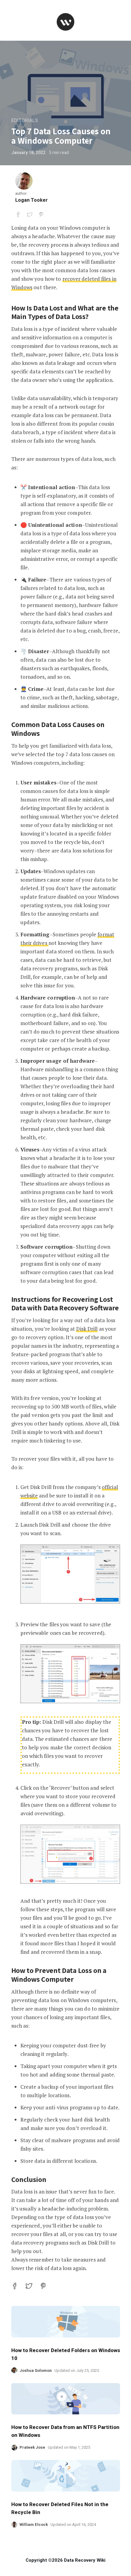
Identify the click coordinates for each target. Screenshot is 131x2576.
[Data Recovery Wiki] (65, 22)
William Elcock (34, 2525)
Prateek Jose (32, 2447)
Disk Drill (87, 1329)
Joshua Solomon (36, 2370)
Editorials (25, 121)
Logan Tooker (32, 200)
